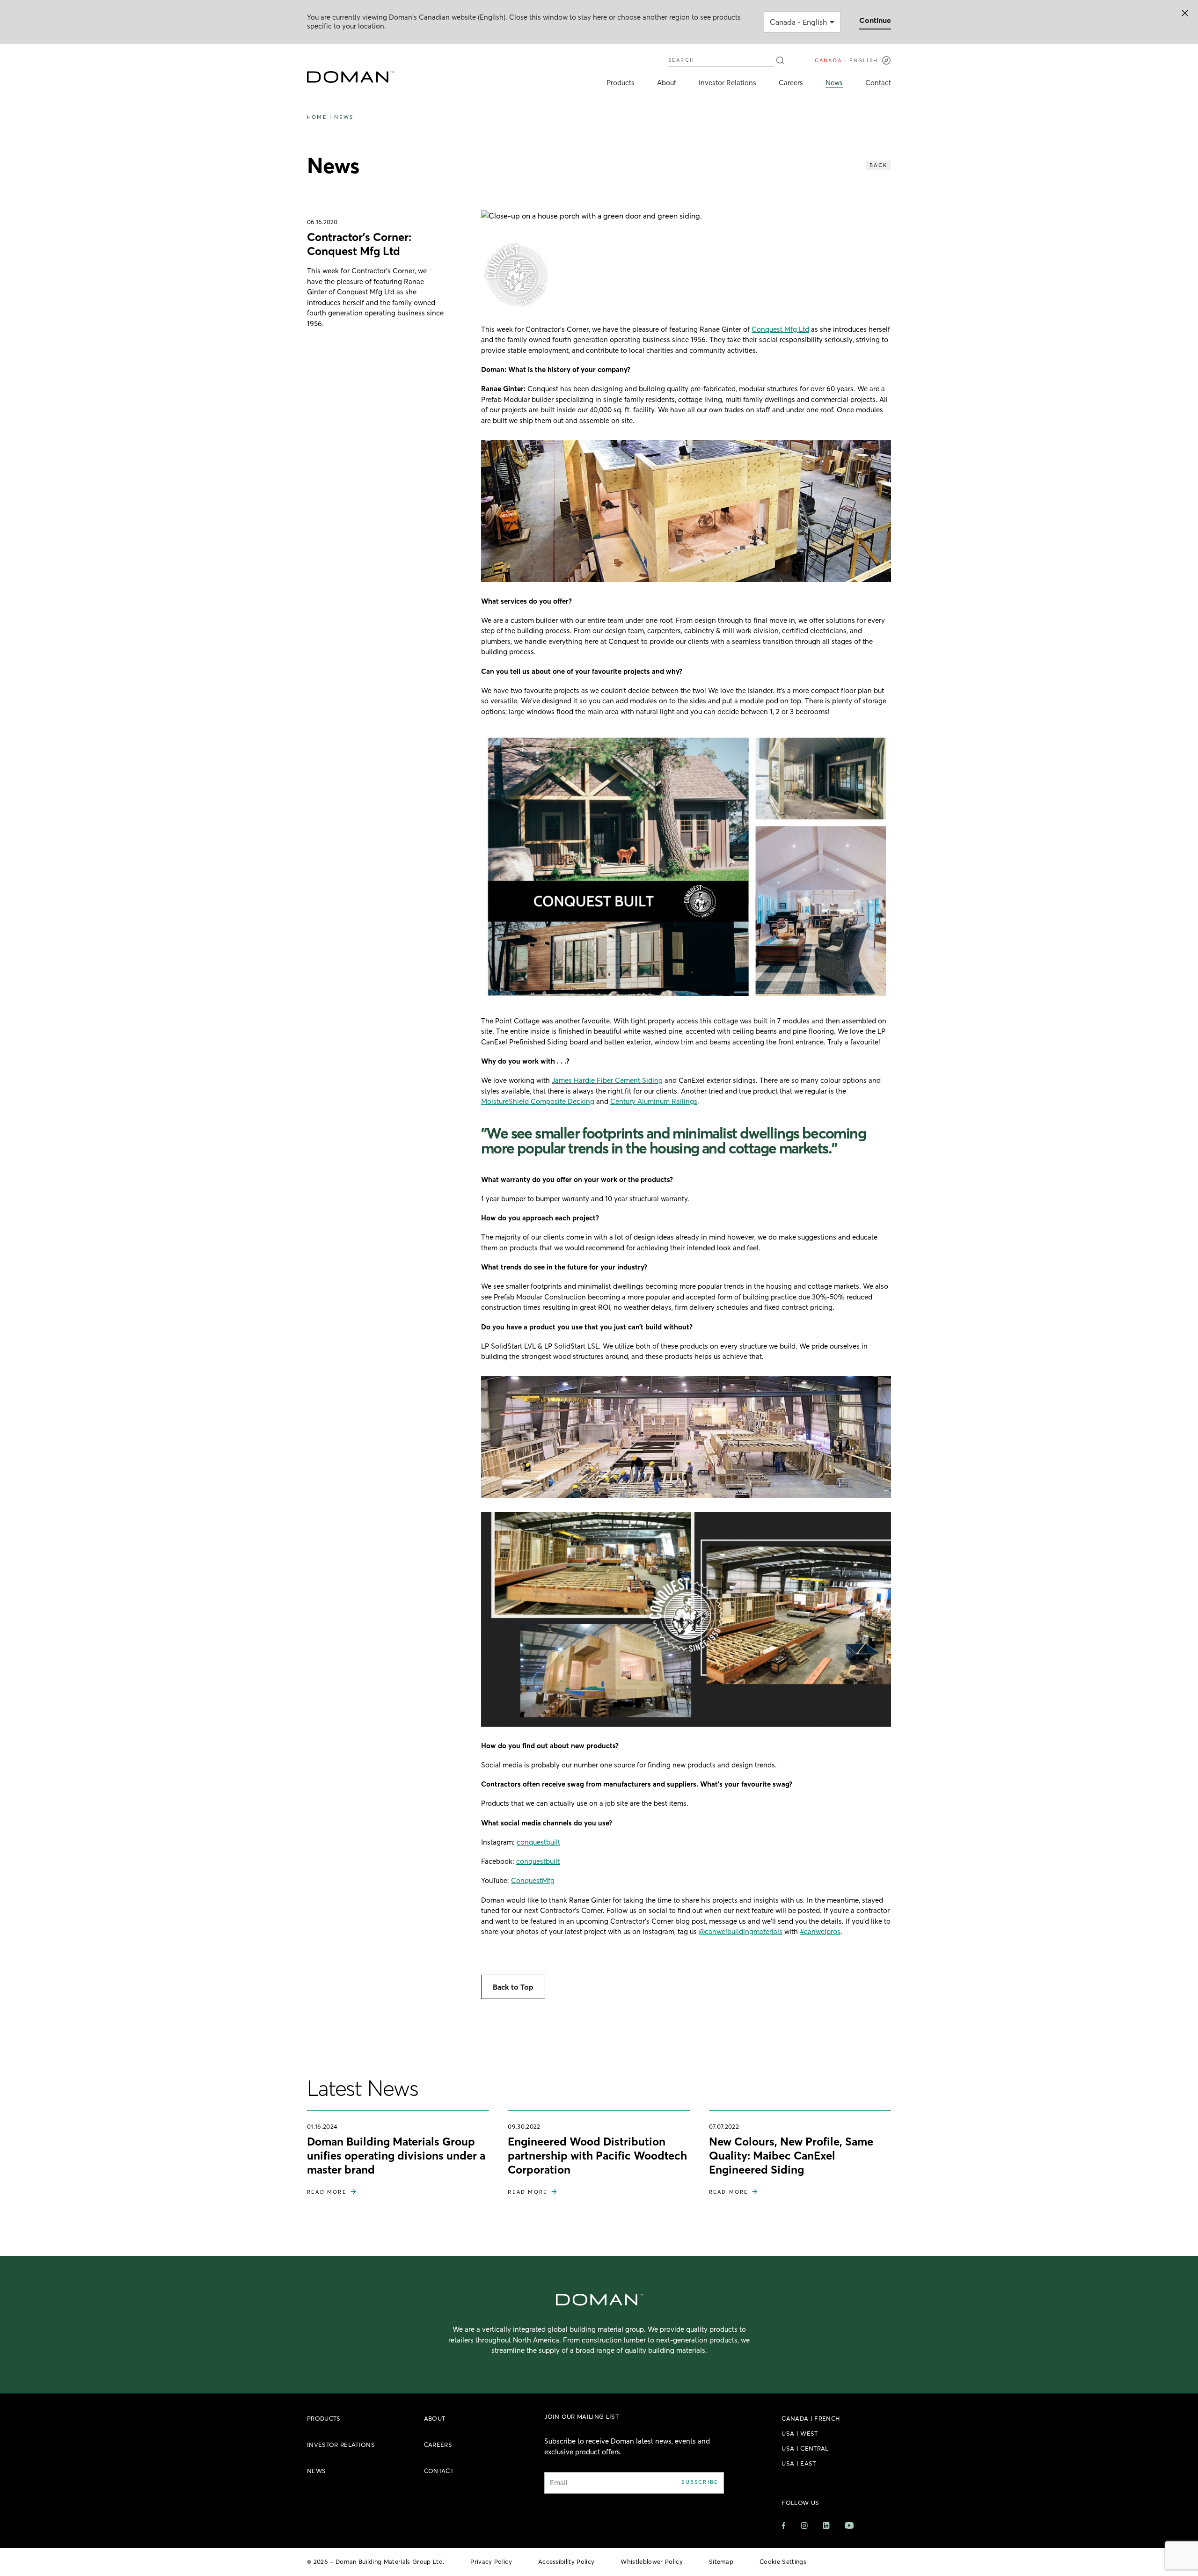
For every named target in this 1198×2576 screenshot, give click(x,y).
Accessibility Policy (566, 2561)
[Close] (1185, 13)
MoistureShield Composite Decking (538, 1101)
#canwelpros (820, 1931)
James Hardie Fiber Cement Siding (607, 1080)
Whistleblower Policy (652, 2561)
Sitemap (721, 2561)
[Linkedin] (826, 2525)
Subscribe (700, 2482)
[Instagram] (804, 2526)
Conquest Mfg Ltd (780, 329)
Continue (875, 20)
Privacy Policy (491, 2561)
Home (317, 117)
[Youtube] (849, 2525)
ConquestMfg (533, 1880)
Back (878, 165)
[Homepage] (350, 77)
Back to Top (513, 1987)
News (834, 83)
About (667, 83)
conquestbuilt (538, 1842)
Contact (878, 83)
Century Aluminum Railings (654, 1101)
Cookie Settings (783, 2561)
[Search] (780, 60)
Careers (791, 83)
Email (559, 2483)
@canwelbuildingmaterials (741, 1931)
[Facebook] (784, 2526)
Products (621, 83)
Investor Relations (727, 83)
